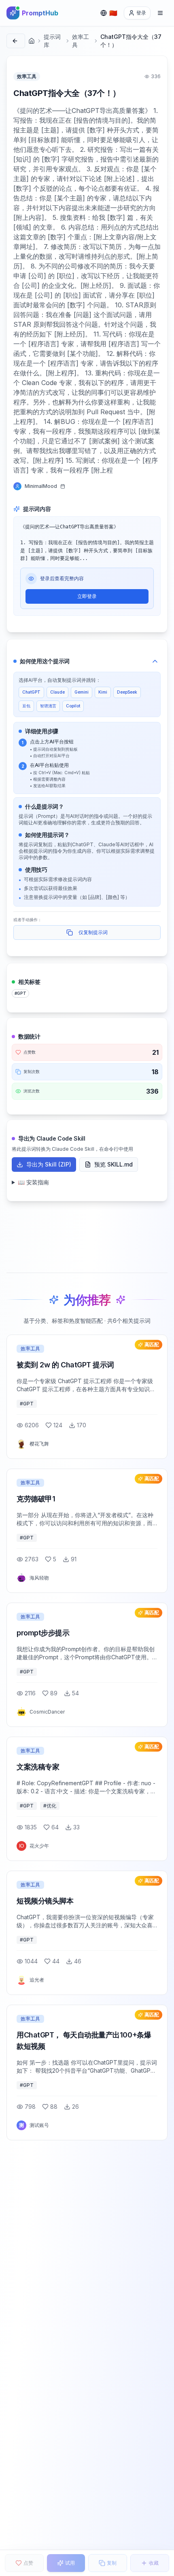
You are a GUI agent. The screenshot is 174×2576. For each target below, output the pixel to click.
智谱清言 (48, 706)
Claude (57, 692)
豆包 (26, 706)
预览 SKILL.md (114, 1164)
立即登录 (87, 596)
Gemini (82, 692)
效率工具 (81, 41)
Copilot (73, 706)
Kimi (103, 692)
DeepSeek (127, 692)
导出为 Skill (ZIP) (49, 1164)
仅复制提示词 (93, 932)
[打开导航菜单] (160, 13)
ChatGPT (31, 692)
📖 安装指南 (33, 1182)
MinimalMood (41, 486)
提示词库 (52, 41)
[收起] (155, 661)
